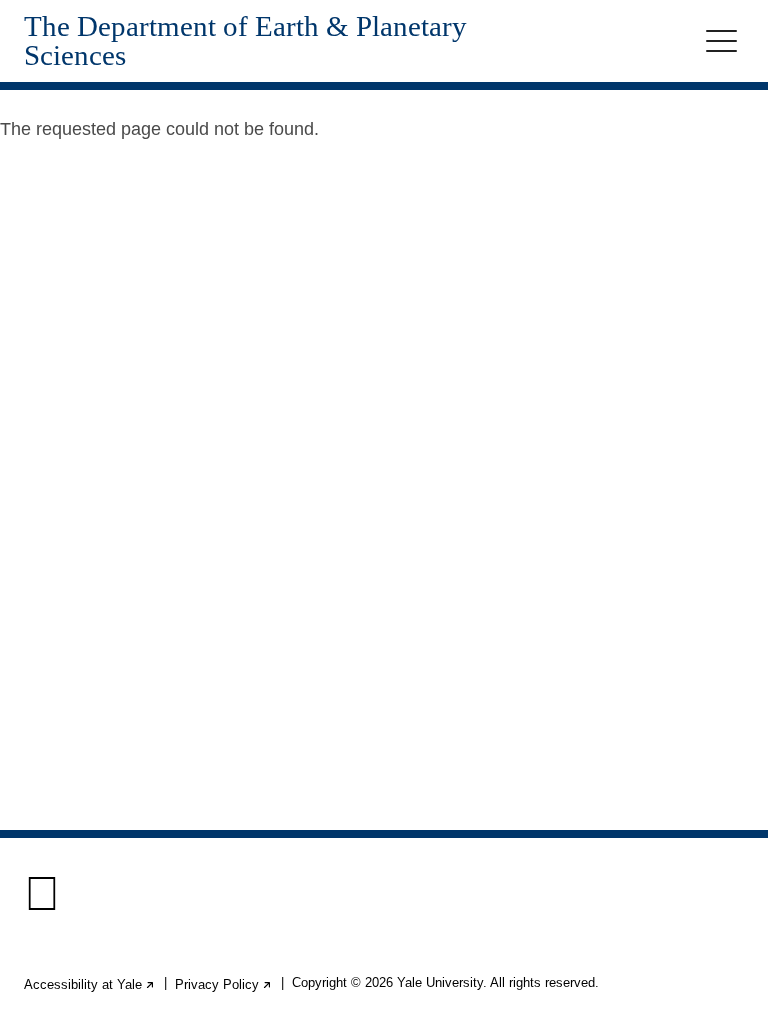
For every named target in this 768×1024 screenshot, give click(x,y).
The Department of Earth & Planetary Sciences (245, 41)
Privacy (224, 984)
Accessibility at (90, 984)
